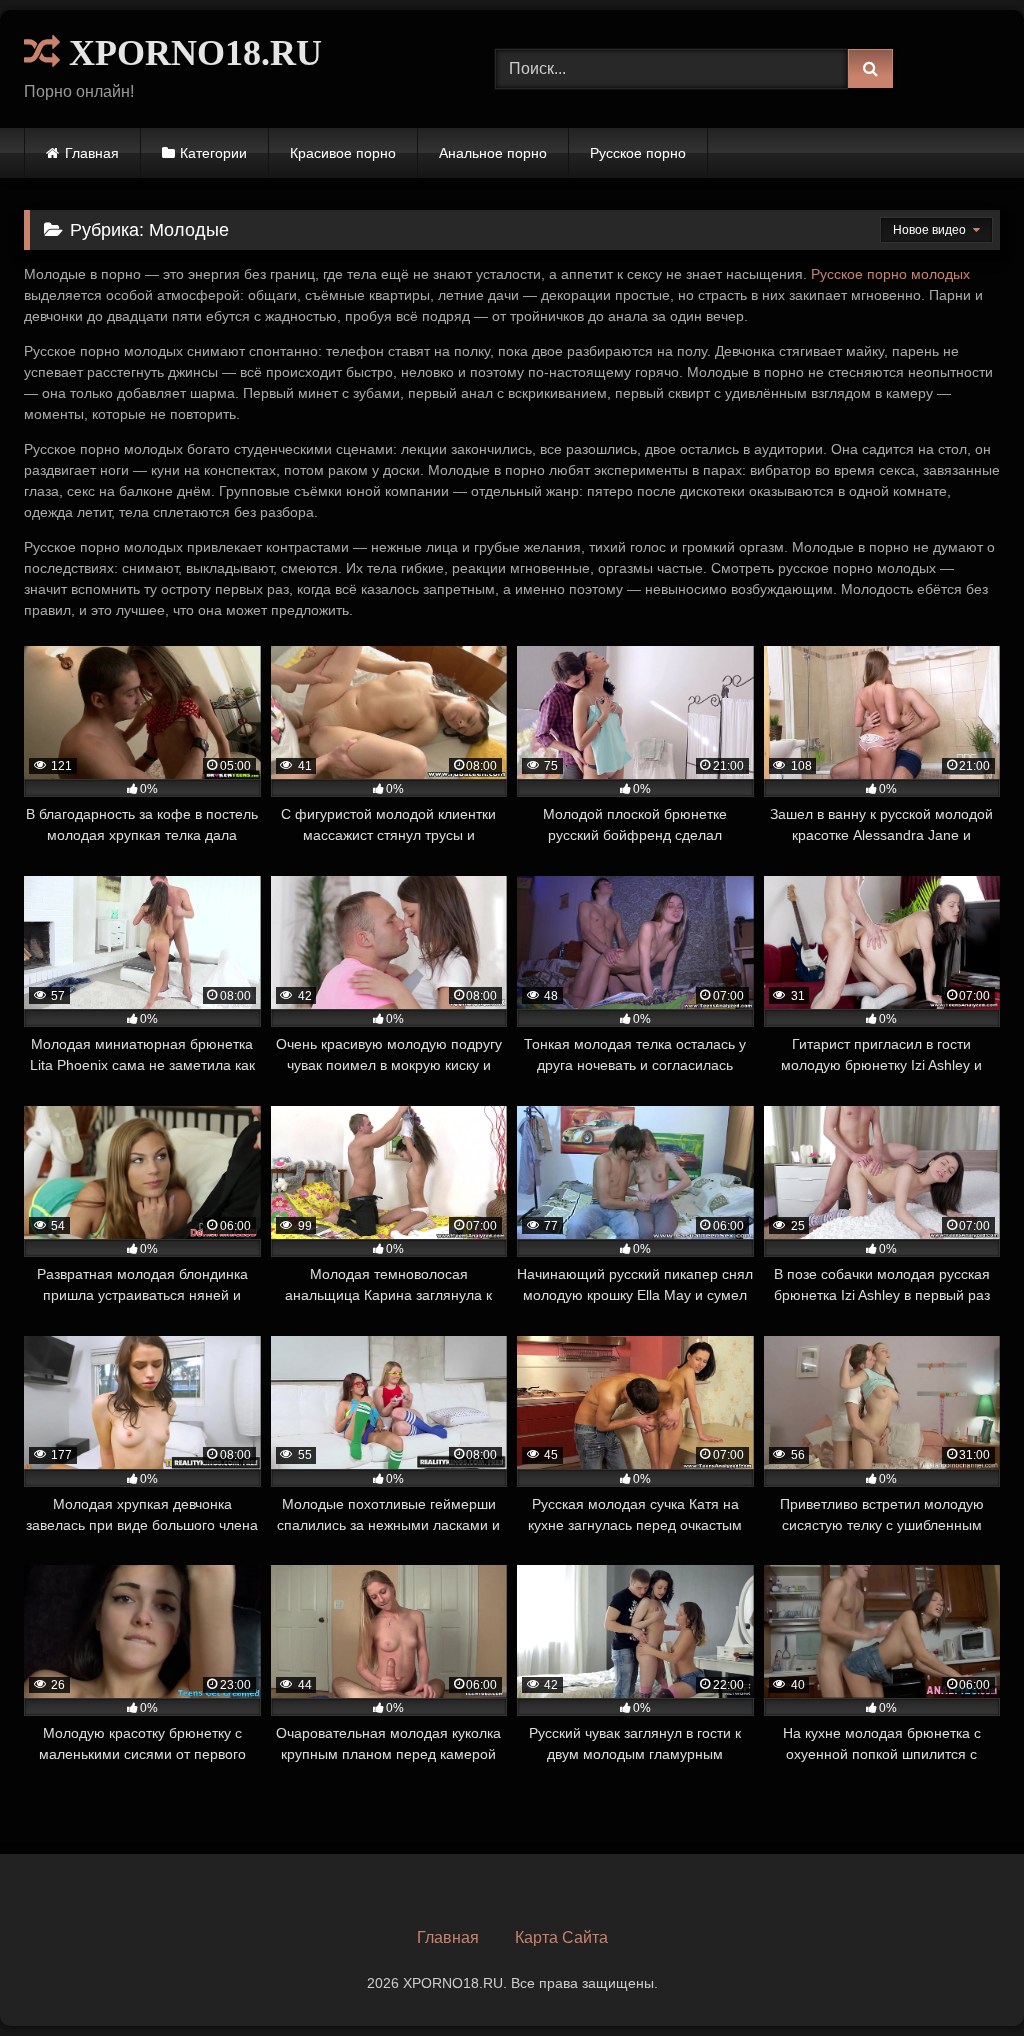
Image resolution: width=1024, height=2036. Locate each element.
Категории (213, 153)
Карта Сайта (561, 1937)
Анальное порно (493, 153)
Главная (92, 153)
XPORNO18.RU (191, 53)
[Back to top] (962, 1976)
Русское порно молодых (890, 274)
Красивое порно (343, 153)
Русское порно (638, 153)
